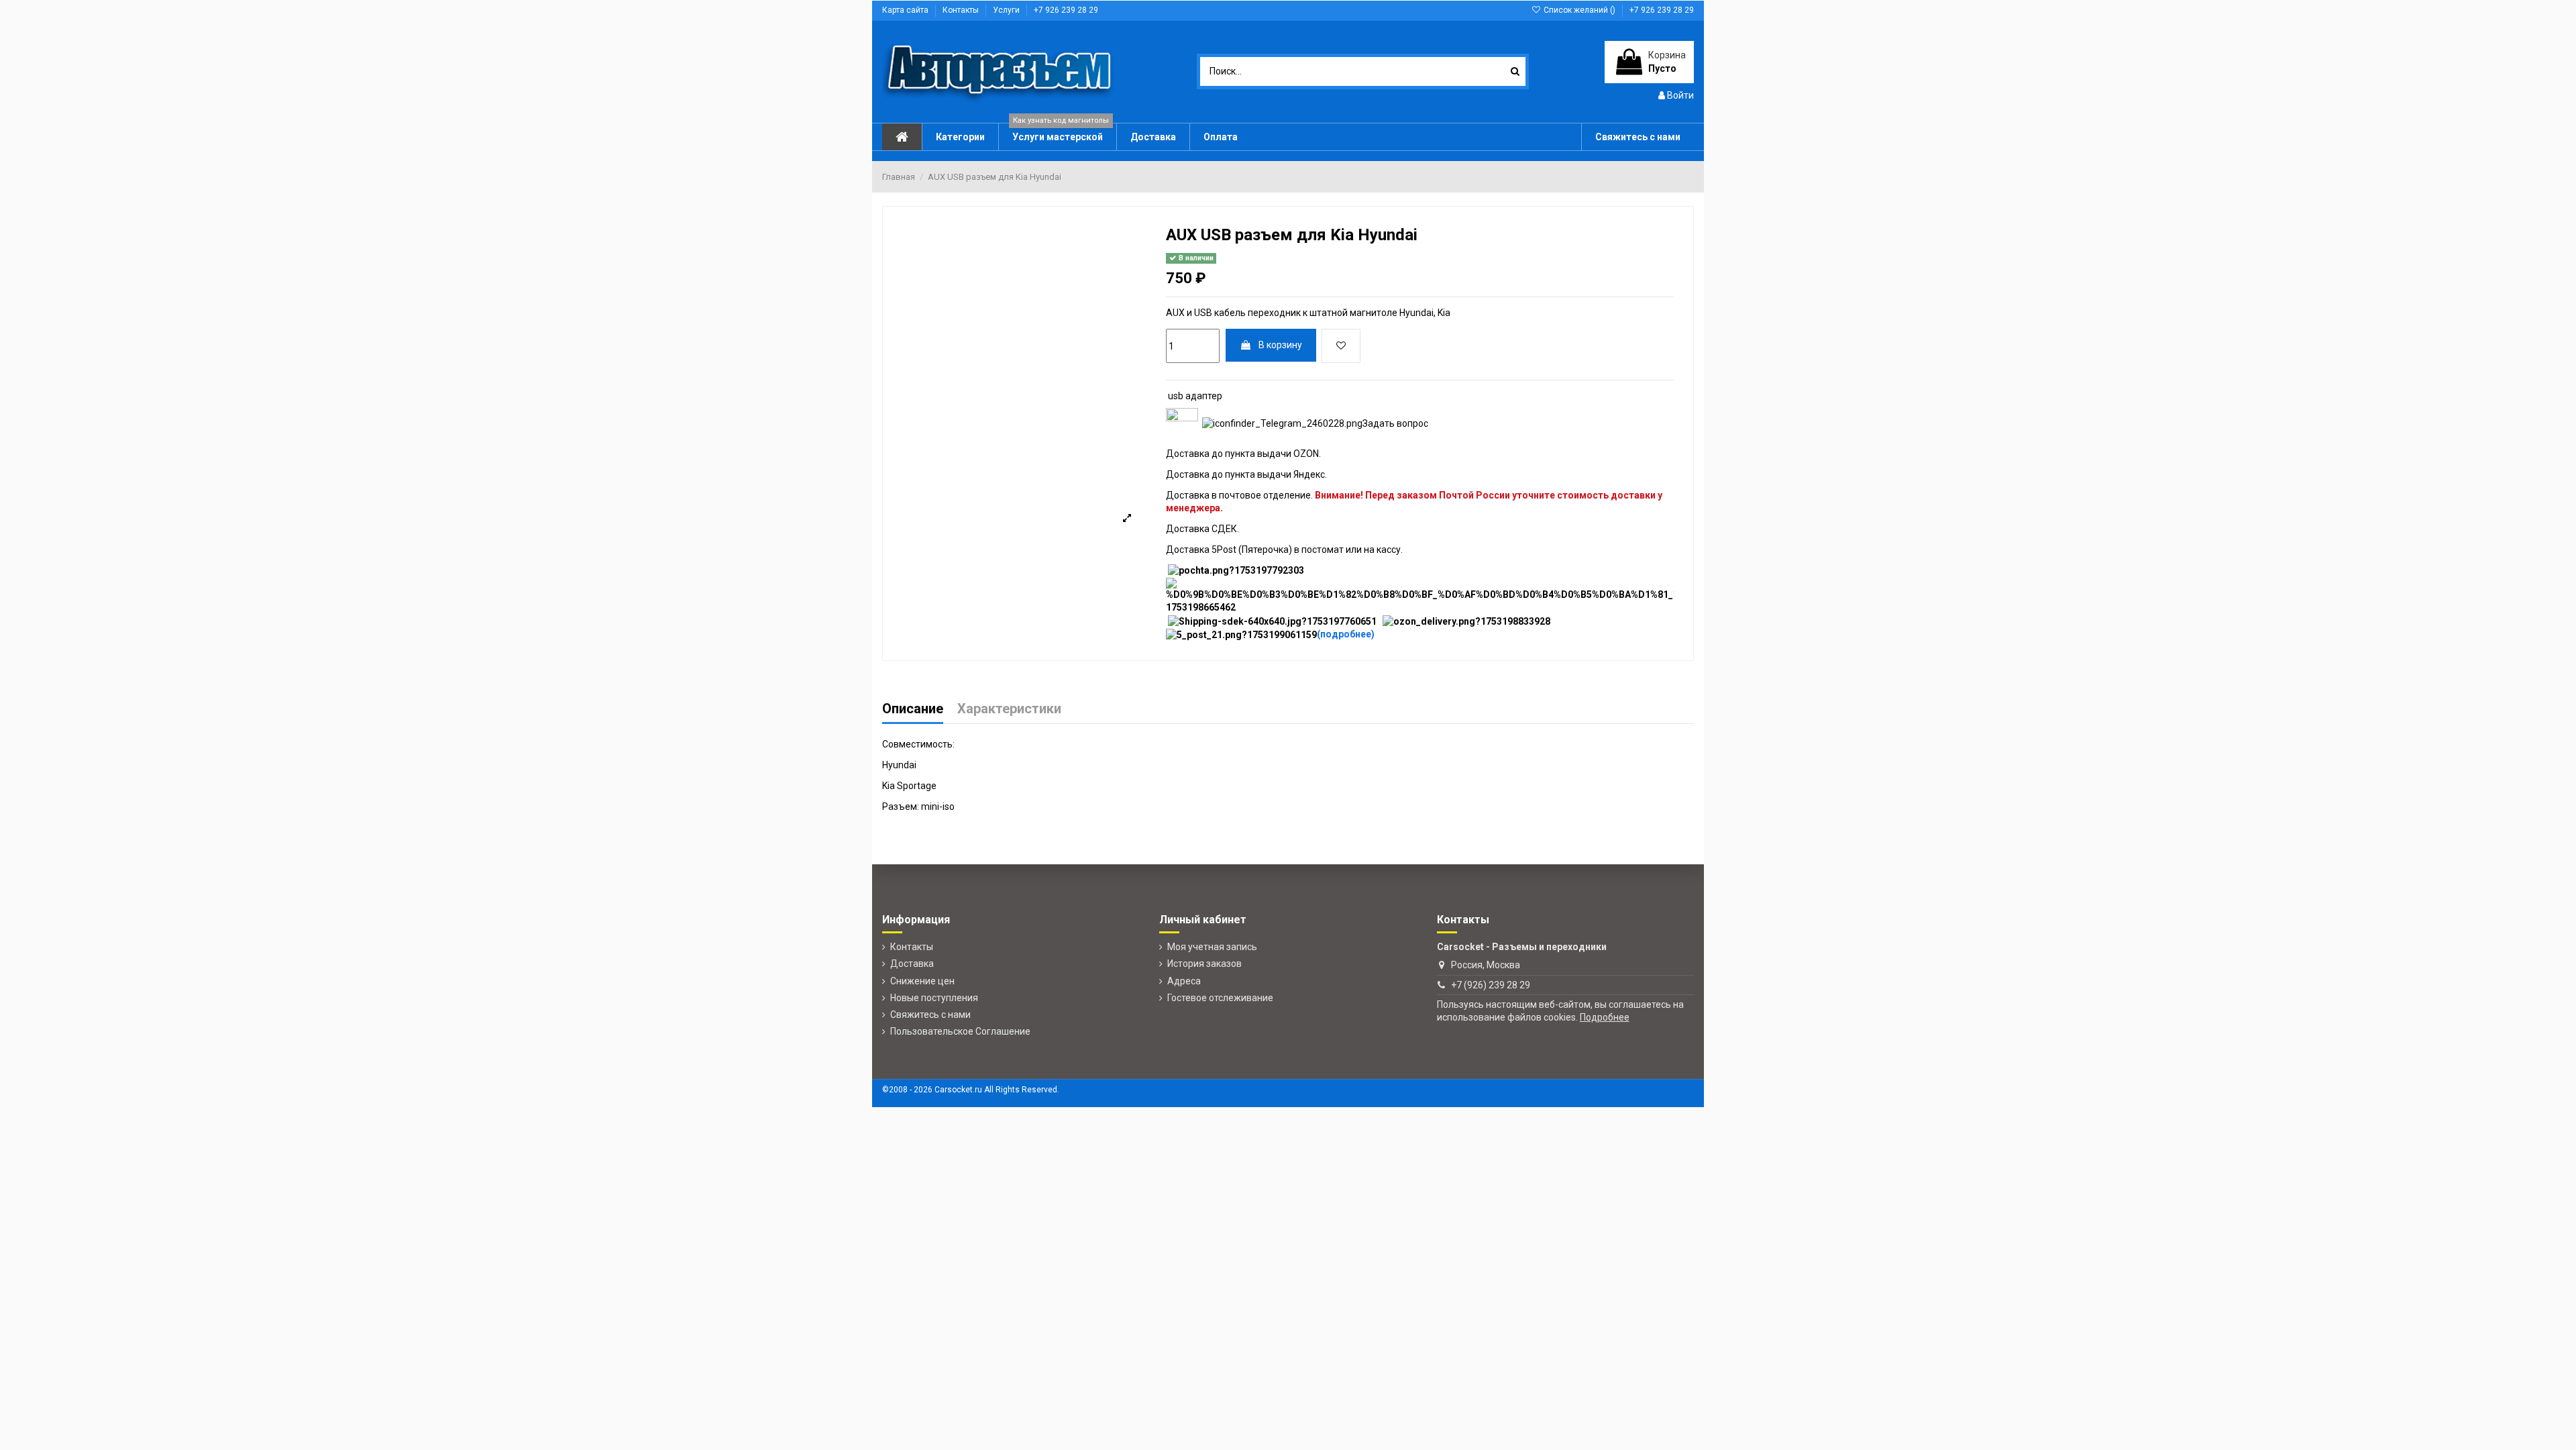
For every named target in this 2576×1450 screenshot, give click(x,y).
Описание (913, 710)
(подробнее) (1346, 634)
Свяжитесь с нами (930, 1015)
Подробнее (1605, 1017)
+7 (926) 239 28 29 (1491, 985)
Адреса (1184, 981)
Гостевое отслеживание (1220, 998)
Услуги (1007, 10)
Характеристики (1009, 710)
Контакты (962, 10)
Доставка (912, 964)
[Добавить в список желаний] (1341, 346)
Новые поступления (934, 998)
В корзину (1280, 345)
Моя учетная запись (1212, 947)
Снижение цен (922, 981)
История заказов (1204, 964)
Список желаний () (1579, 10)
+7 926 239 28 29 (1066, 10)
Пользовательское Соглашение (960, 1031)
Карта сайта (906, 10)
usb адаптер (1195, 396)
